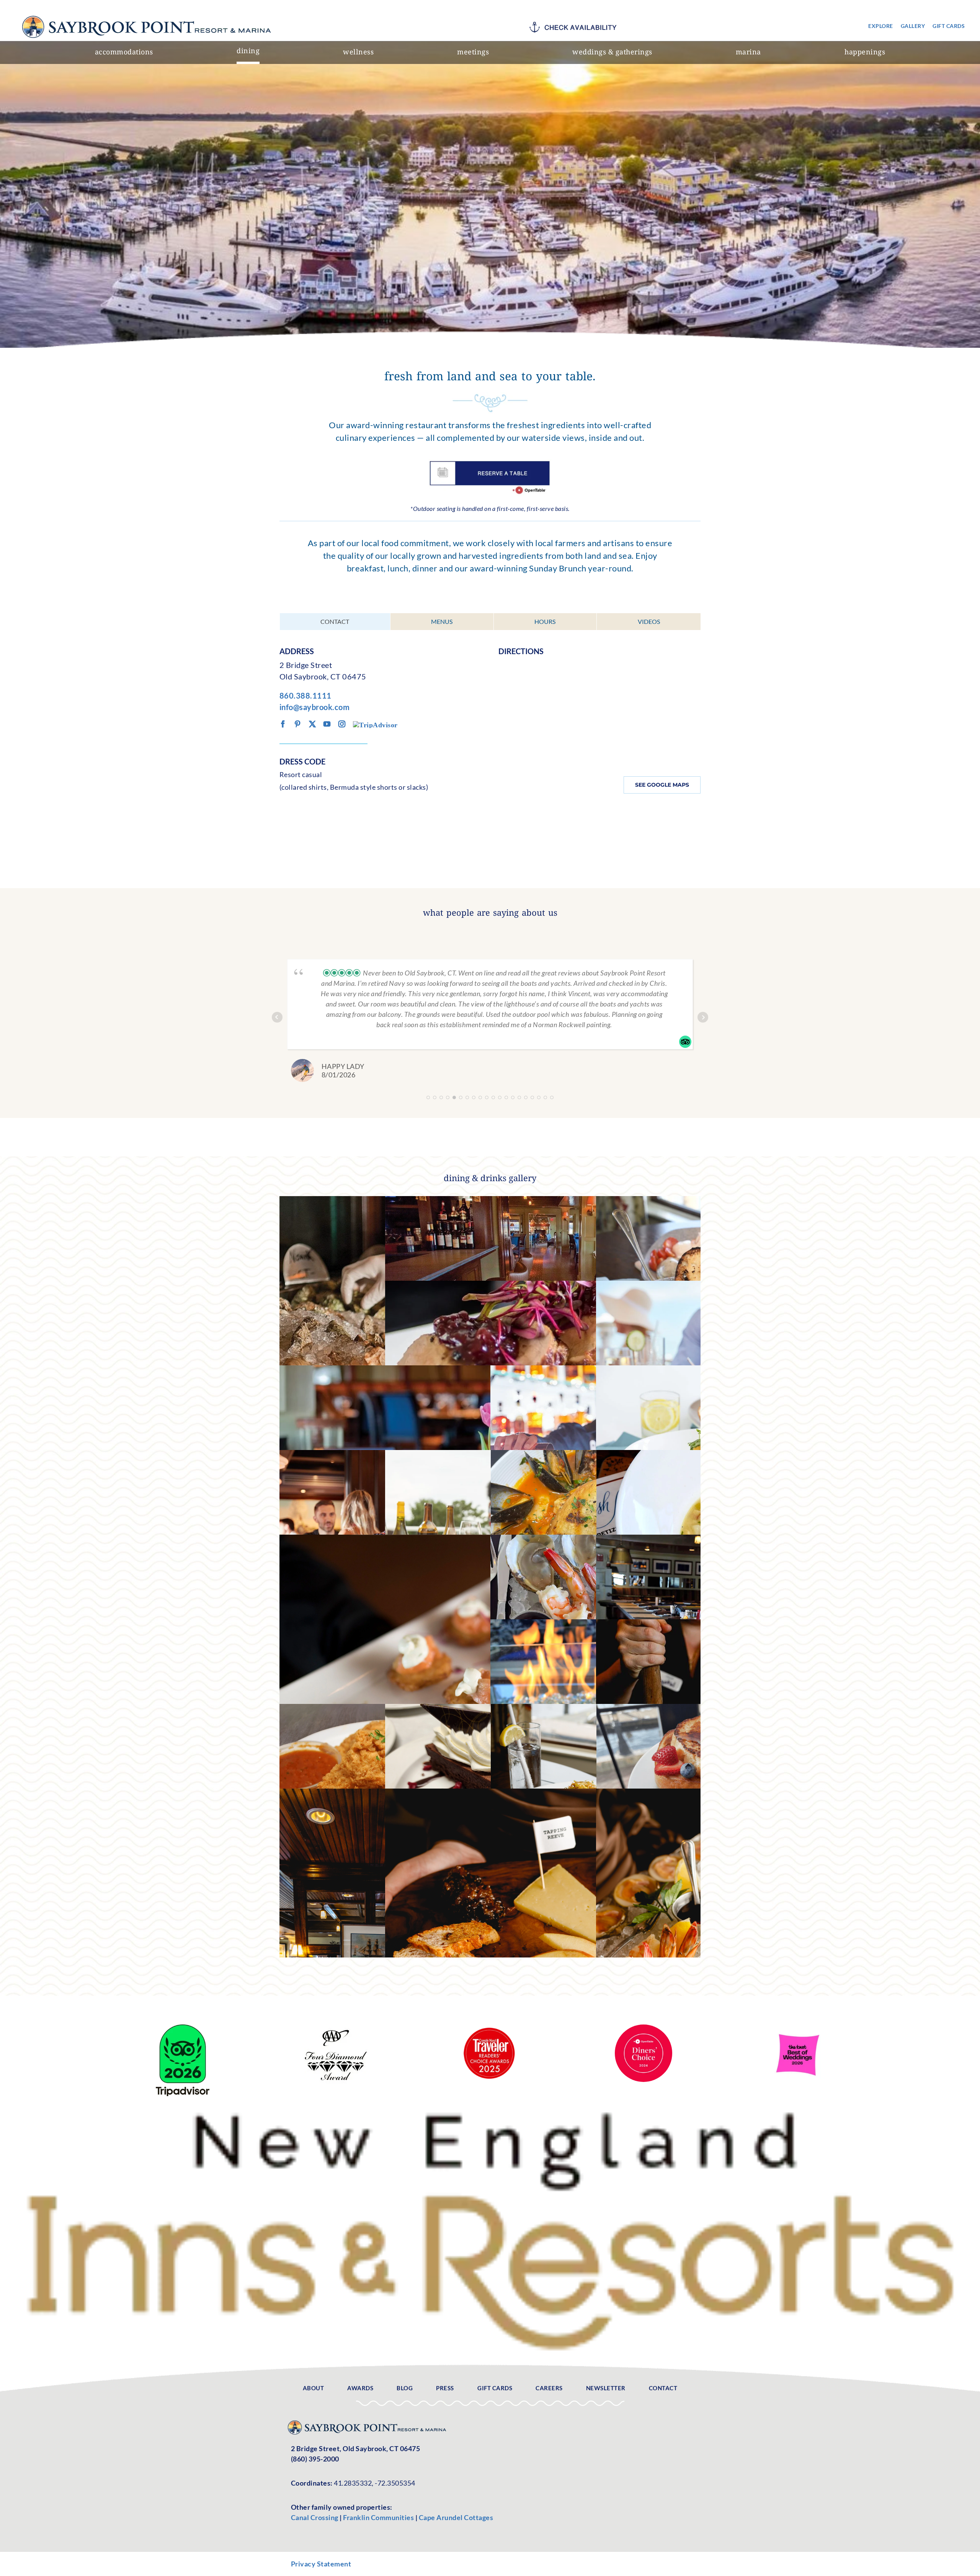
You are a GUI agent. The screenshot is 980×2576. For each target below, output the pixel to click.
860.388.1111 (305, 696)
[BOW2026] (797, 2028)
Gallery (385, 1365)
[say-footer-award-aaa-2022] (336, 2028)
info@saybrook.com (315, 707)
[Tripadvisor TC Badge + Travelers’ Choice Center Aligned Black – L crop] (183, 2028)
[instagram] (342, 724)
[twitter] (313, 724)
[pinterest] (298, 724)
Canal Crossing (315, 2517)
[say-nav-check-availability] (575, 25)
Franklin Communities (379, 2517)
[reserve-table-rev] (490, 463)
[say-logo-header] (149, 13)
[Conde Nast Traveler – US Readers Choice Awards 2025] (489, 2028)
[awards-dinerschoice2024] (644, 2028)
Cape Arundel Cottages (456, 2517)
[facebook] (283, 724)
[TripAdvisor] (375, 724)
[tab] (335, 622)
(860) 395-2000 (315, 2459)
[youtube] (327, 724)
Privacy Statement (321, 2564)
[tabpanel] (490, 734)
